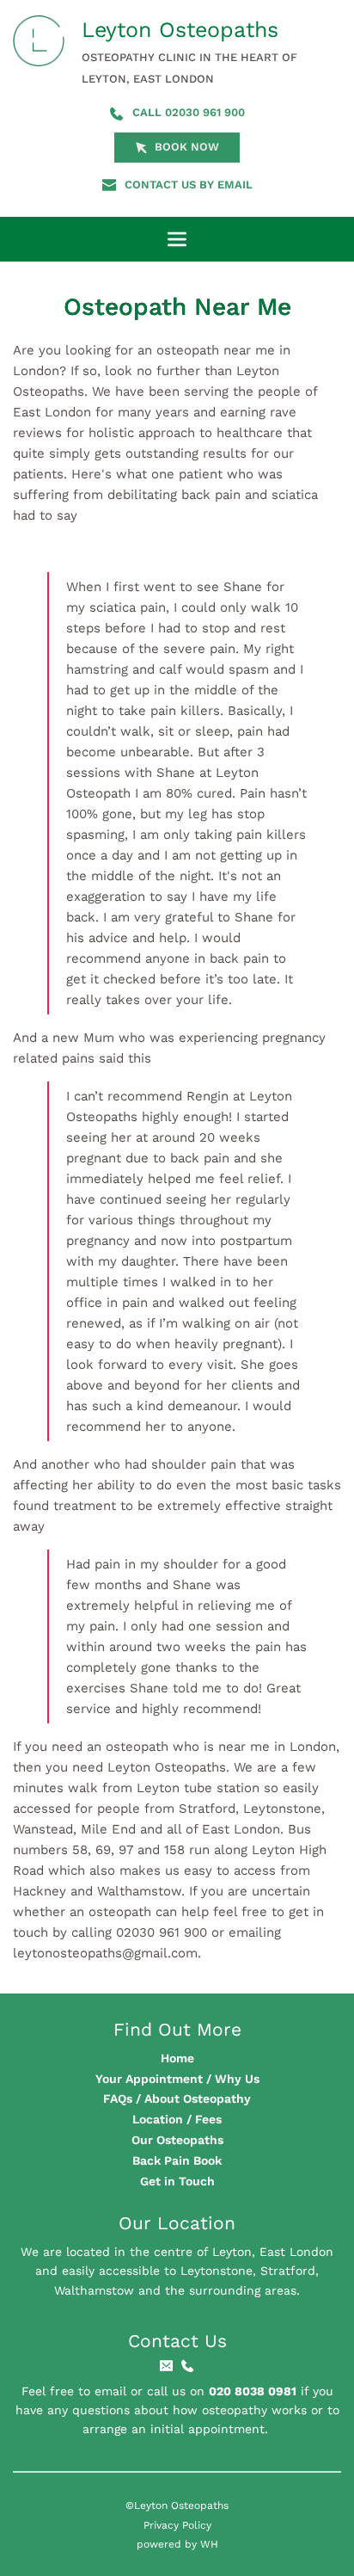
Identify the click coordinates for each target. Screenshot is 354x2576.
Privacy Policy (177, 2525)
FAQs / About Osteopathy (177, 2098)
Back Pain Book (177, 2160)
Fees (208, 2119)
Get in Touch (177, 2181)
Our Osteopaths (177, 2140)
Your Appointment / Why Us (177, 2079)
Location (158, 2119)
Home (177, 2058)
